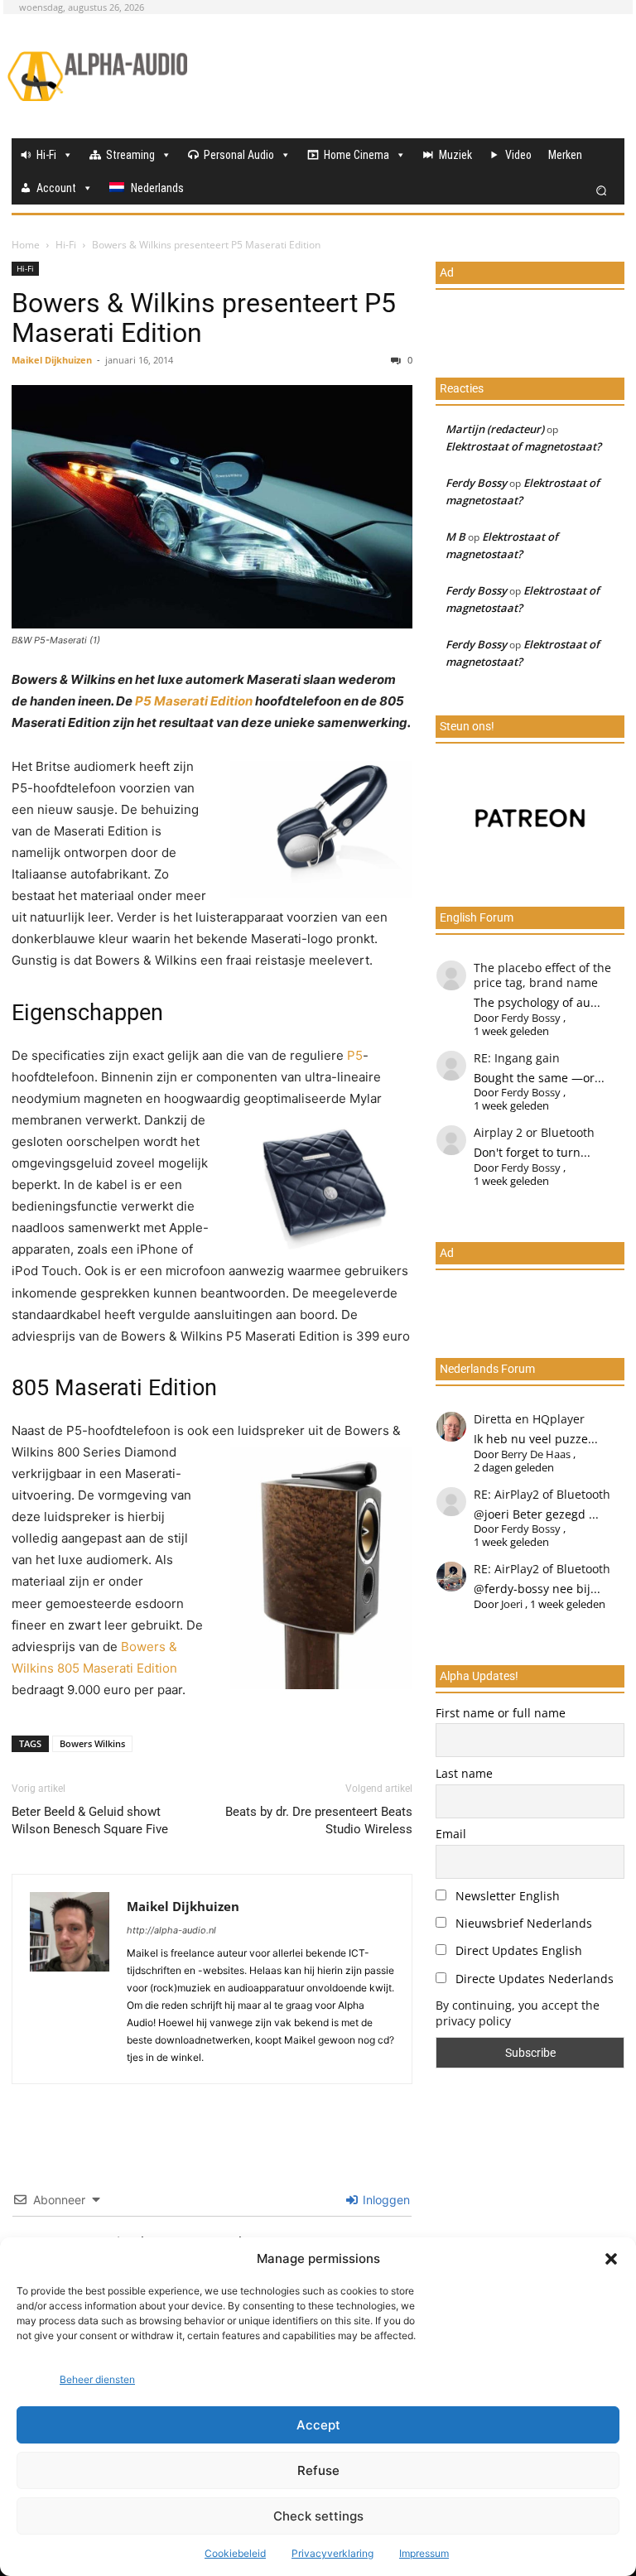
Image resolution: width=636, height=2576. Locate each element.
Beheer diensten (97, 2379)
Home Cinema (357, 155)
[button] (611, 2259)
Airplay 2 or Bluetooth (534, 1132)
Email (451, 1834)
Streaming (130, 155)
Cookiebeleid (235, 2553)
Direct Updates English (517, 1950)
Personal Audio (239, 155)
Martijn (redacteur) (495, 429)
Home (26, 245)
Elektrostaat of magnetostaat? (523, 446)
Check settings (318, 2516)
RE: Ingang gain (517, 1058)
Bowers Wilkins (92, 1743)
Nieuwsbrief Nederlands (522, 1923)
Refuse (318, 2470)
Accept (318, 2425)
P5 (355, 1055)
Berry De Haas (536, 1454)
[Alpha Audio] (97, 76)
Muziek (455, 155)
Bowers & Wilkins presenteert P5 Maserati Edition (204, 318)
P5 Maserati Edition (194, 701)
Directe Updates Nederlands (533, 1979)
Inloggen (385, 2200)
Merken (565, 155)
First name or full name (501, 1713)
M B (455, 537)
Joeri (512, 1604)
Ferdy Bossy (476, 483)
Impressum (424, 2553)
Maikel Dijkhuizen (52, 360)
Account (56, 188)
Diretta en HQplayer (529, 1419)
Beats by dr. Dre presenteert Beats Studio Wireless (319, 1820)
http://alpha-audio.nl (171, 1930)
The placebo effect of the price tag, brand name (542, 975)
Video (518, 155)
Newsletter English (506, 1896)
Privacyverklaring (332, 2553)
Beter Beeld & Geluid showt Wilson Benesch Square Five (90, 1820)
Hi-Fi (46, 155)
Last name (464, 1773)
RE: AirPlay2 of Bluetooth (542, 1494)
